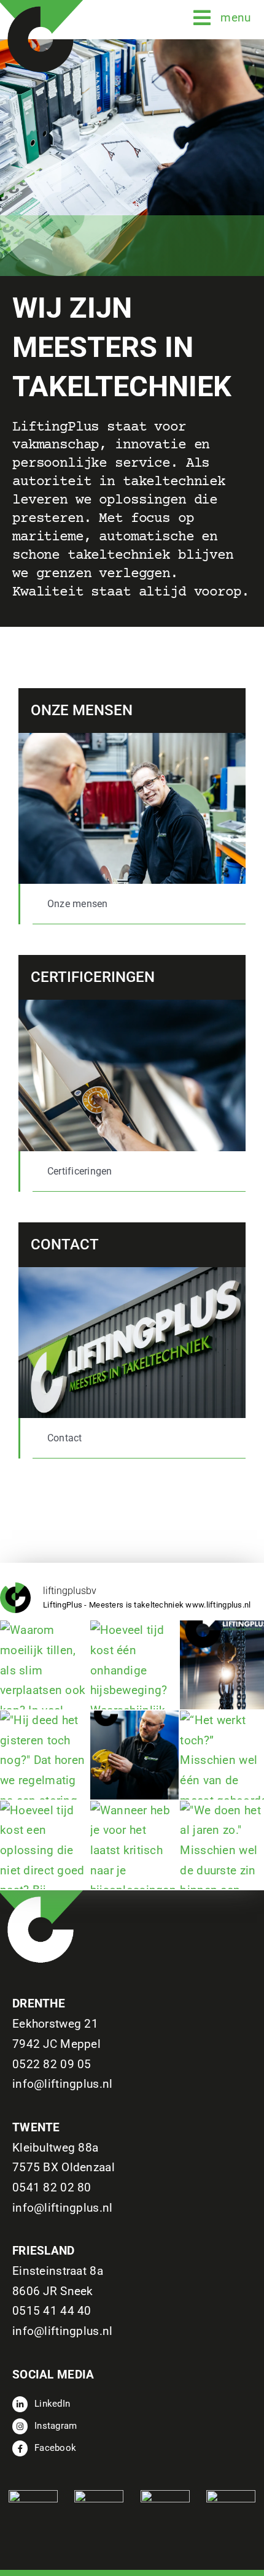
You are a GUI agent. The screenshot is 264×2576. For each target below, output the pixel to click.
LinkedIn (52, 2404)
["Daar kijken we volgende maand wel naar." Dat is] (135, 1755)
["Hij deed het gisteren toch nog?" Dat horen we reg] (45, 1755)
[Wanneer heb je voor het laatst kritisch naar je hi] (135, 1845)
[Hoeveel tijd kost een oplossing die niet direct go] (45, 1845)
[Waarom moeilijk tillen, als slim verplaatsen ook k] (45, 1665)
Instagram (56, 2426)
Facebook (55, 2448)
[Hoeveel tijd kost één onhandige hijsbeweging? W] (135, 1665)
